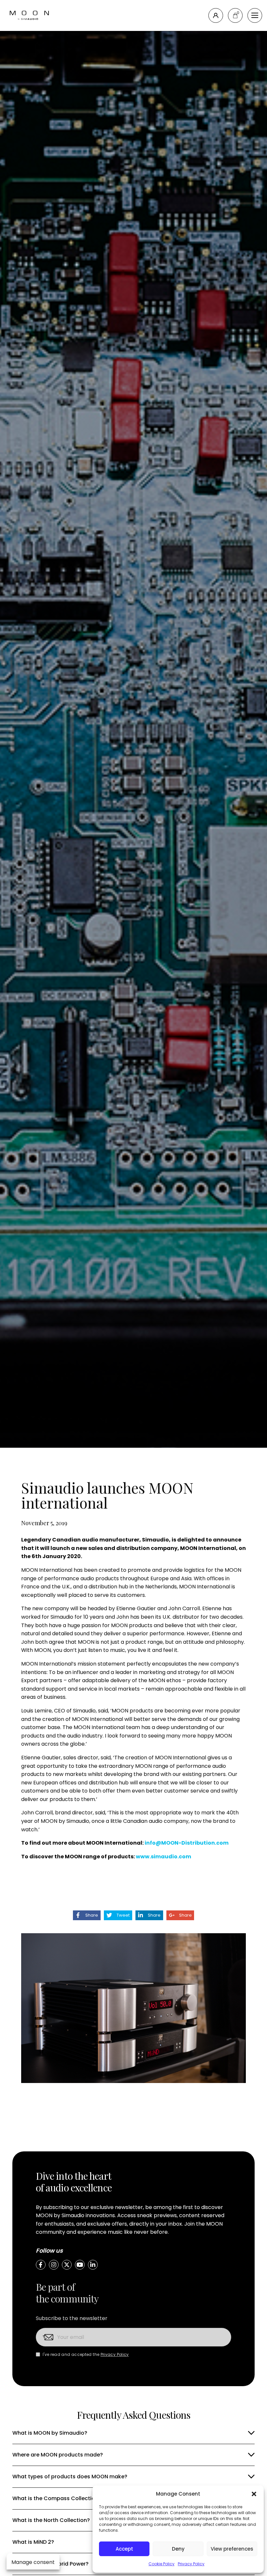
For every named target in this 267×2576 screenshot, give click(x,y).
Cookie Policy (162, 2564)
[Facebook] (41, 2265)
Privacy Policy (191, 2564)
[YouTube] (80, 2265)
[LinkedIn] (93, 2265)
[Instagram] (54, 2265)
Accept (124, 2549)
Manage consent (33, 2562)
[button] (254, 2494)
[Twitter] (67, 2265)
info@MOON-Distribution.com (187, 1843)
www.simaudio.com (163, 1857)
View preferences (232, 2549)
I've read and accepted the (86, 2354)
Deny (178, 2549)
